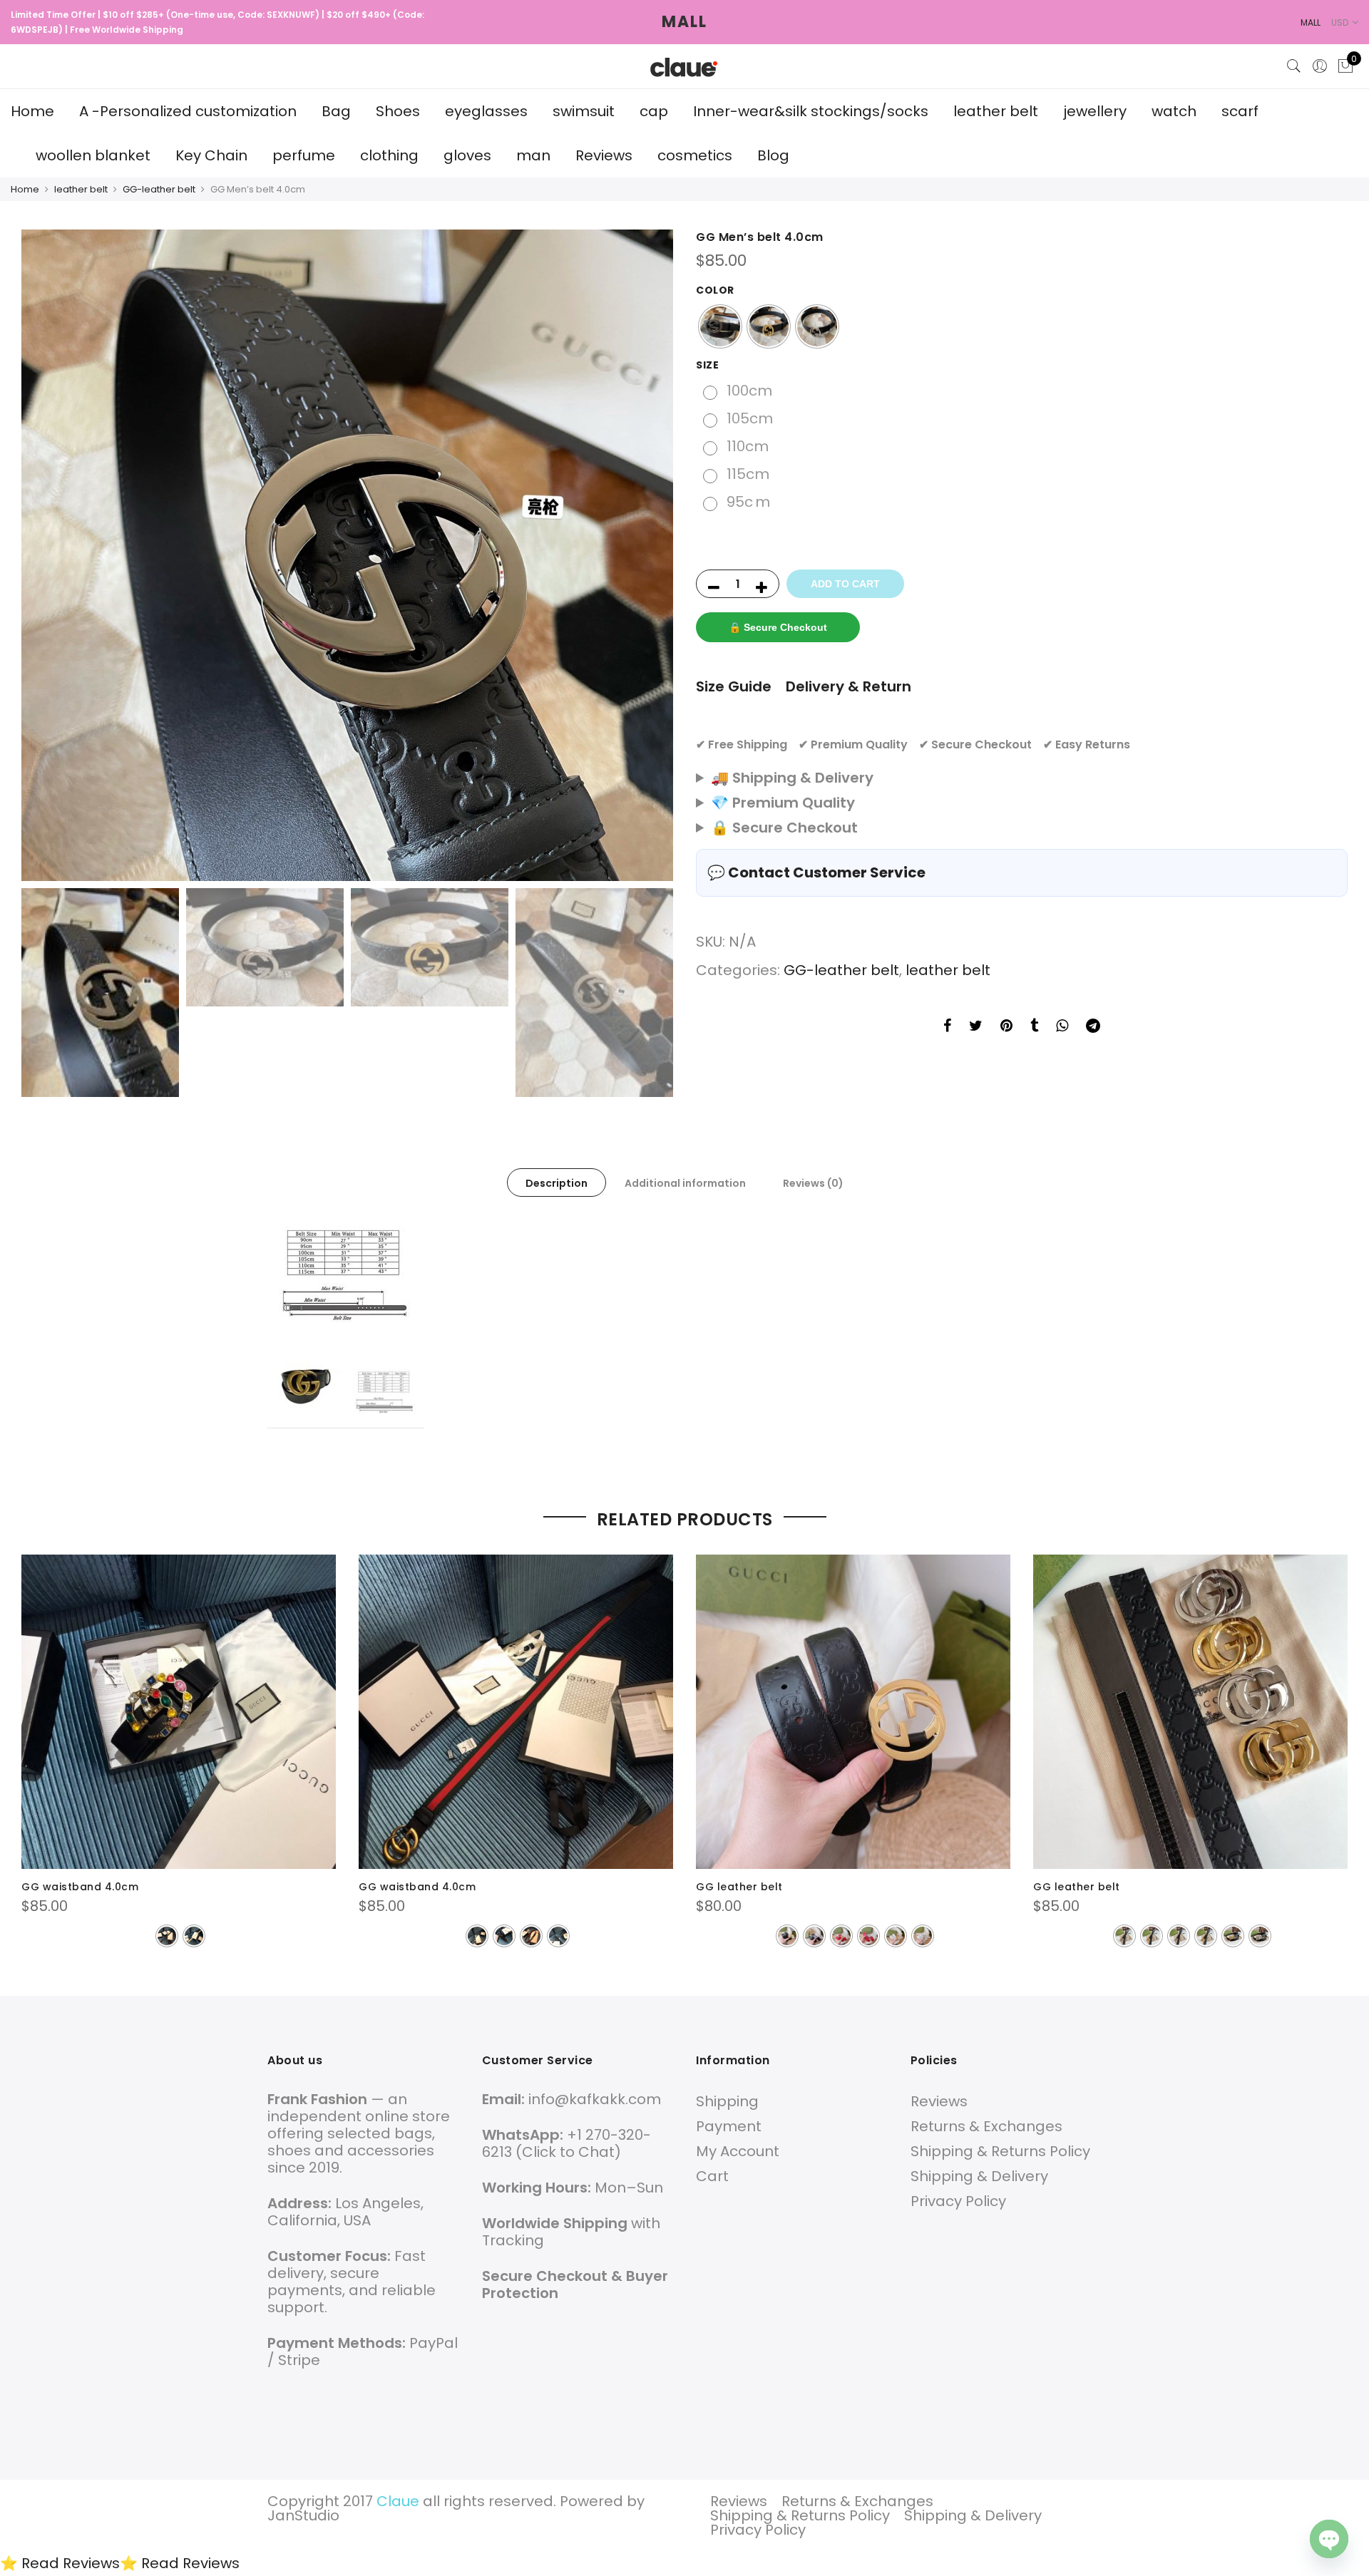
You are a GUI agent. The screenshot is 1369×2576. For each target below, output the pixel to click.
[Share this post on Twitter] (976, 1027)
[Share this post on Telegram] (1093, 1027)
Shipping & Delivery (979, 2176)
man (533, 155)
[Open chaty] (1329, 2539)
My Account (738, 2151)
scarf (1240, 111)
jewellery (1095, 111)
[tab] (557, 1183)
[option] (347, 555)
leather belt (996, 111)
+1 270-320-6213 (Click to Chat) (566, 2143)
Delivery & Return (848, 686)
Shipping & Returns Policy (1000, 2151)
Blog (773, 155)
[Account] (1320, 66)
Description (557, 1183)
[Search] (1294, 66)
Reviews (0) (813, 1183)
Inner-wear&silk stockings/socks (811, 111)
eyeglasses (486, 111)
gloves (467, 155)
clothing (389, 155)
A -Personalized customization (188, 111)
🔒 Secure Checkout (778, 627)
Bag (336, 111)
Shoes (398, 111)
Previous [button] (46, 555)
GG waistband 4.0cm (80, 1887)
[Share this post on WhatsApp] (1062, 1027)
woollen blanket (93, 155)
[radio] (720, 326)
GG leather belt (739, 1887)
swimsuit (584, 111)
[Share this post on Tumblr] (1034, 1027)
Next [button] (649, 555)
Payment (729, 2126)
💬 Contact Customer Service (816, 872)
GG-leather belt (159, 189)
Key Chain (211, 155)
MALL (684, 22)
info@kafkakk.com (595, 2099)
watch (1174, 111)
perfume (304, 155)
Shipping (727, 2101)
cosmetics (695, 155)
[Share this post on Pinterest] (1006, 1027)
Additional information (685, 1183)
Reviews (604, 155)
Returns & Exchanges (986, 2126)
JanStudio (303, 2515)
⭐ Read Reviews (60, 2563)
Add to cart (845, 584)
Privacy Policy (958, 2201)
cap (654, 111)
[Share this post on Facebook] (947, 1027)
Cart (712, 2176)
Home (32, 111)
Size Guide (734, 686)
